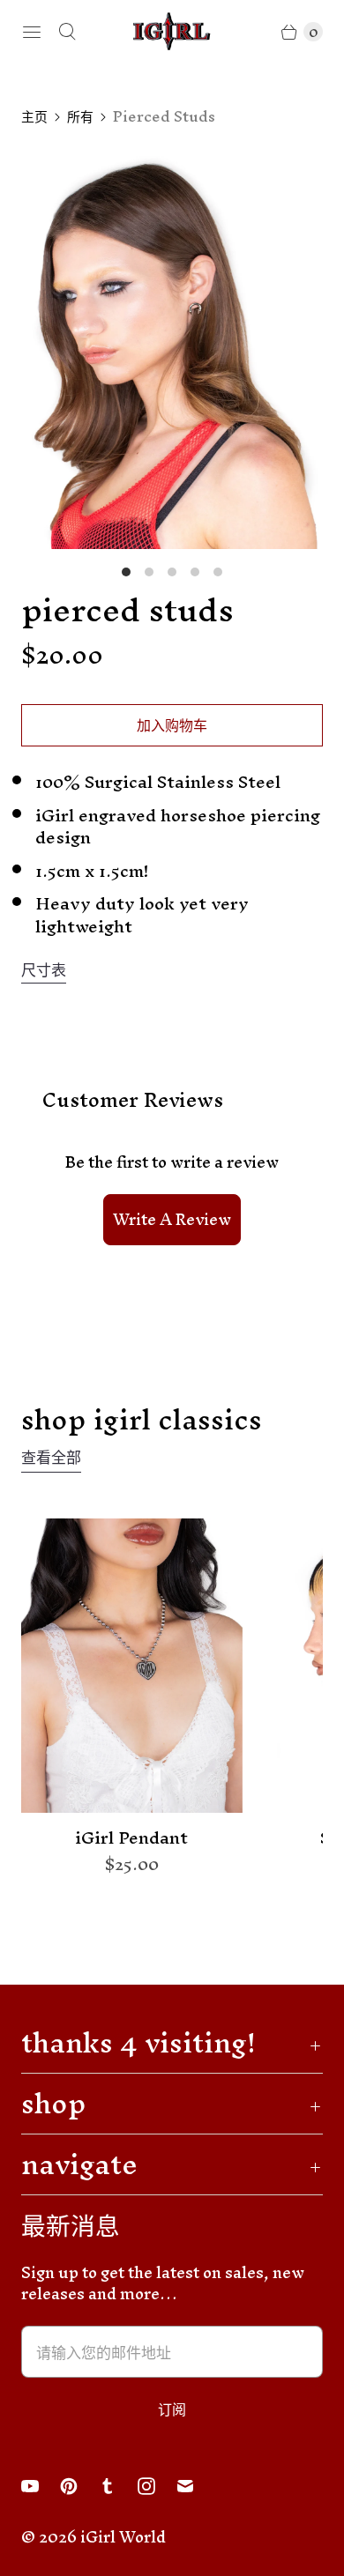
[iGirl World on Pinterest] (79, 2486)
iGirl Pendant (131, 1838)
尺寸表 (44, 971)
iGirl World (123, 2537)
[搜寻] (67, 32)
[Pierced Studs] (172, 348)
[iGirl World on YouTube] (41, 2486)
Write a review (172, 1219)
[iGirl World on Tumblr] (118, 2486)
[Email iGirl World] (196, 2486)
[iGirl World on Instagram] (157, 2486)
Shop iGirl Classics (142, 1419)
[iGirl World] (172, 31)
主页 (34, 116)
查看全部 (51, 1460)
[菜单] (32, 32)
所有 (80, 116)
